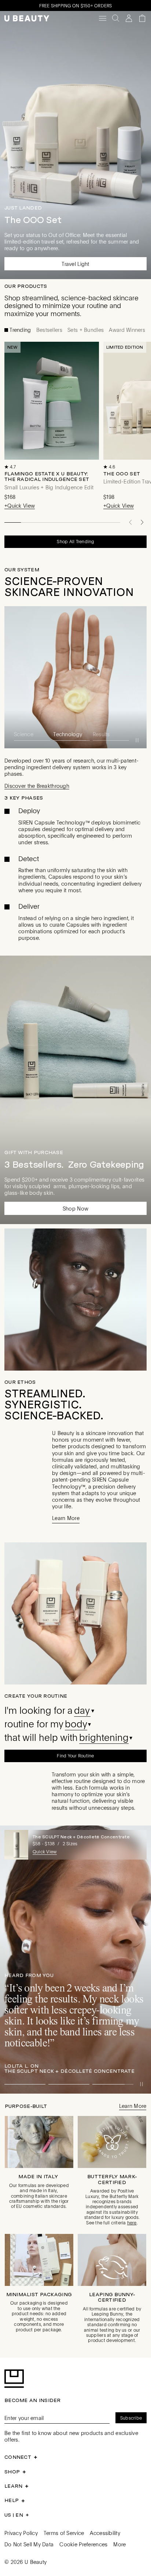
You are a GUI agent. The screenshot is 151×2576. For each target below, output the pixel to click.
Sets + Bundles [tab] (85, 330)
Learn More (18, 922)
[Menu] (103, 18)
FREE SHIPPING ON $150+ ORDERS (76, 5)
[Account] (129, 18)
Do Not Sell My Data (29, 2543)
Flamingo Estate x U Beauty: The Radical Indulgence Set (47, 476)
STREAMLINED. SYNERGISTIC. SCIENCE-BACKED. (54, 1404)
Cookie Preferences (83, 2543)
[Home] (27, 18)
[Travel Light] (75, 145)
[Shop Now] (75, 1089)
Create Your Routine (36, 1695)
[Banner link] (75, 1959)
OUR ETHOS (20, 1381)
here (132, 2222)
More (119, 2543)
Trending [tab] (20, 330)
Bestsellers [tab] (49, 330)
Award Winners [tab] (126, 330)
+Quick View (20, 506)
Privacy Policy (21, 2532)
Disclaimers (52, 922)
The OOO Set (122, 474)
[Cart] (142, 18)
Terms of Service (64, 2532)
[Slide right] (142, 522)
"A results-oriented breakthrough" (56, 586)
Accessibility (105, 2532)
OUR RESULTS (23, 570)
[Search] (116, 18)
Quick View (45, 1851)
